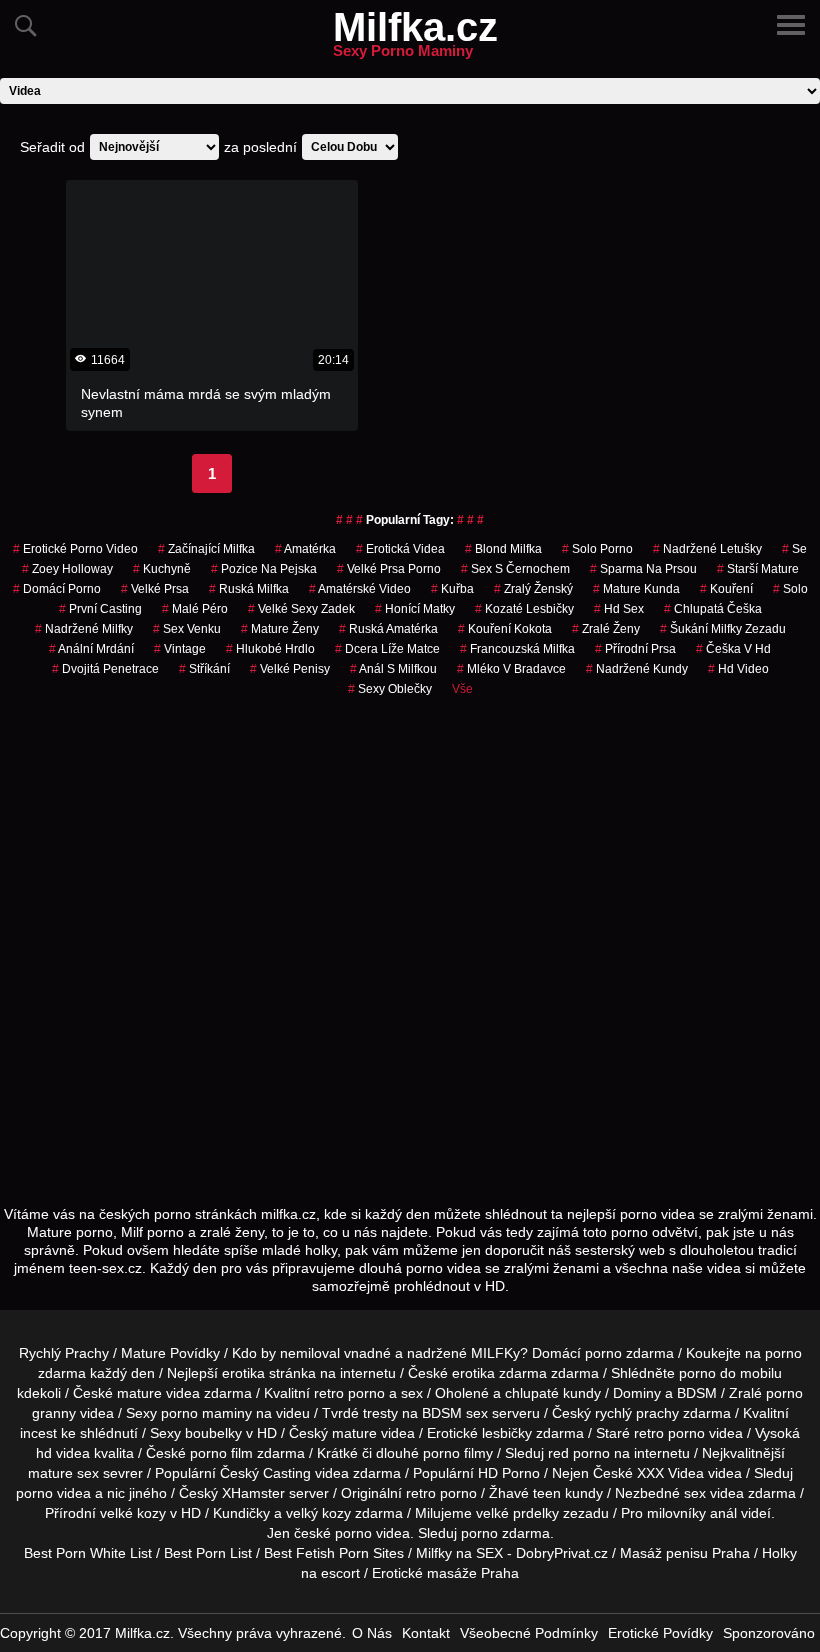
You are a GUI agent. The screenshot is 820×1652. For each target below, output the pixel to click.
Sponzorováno (769, 1633)
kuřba (452, 589)
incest (38, 1433)
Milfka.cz (415, 39)
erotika (243, 1373)
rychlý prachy (637, 1413)
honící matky (415, 609)
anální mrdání (91, 649)
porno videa (53, 1493)
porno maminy (206, 1413)
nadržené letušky (707, 549)
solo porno (597, 549)
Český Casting (265, 1473)
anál (723, 1513)
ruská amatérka (388, 629)
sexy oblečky (390, 689)
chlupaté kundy (553, 1393)
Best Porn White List (88, 1553)
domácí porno (57, 589)
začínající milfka (206, 549)
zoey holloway (67, 569)
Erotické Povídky (660, 1633)
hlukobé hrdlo (270, 649)
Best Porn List (208, 1553)
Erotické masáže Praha (445, 1573)
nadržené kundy (637, 669)
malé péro (195, 609)
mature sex (63, 1473)
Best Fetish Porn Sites (334, 1553)
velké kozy (133, 1513)
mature (139, 1393)
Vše (462, 689)
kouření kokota (505, 629)
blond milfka (503, 549)
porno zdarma (505, 1533)
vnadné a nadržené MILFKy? (436, 1353)
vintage (180, 649)
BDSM (697, 1393)
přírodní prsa (635, 649)
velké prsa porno (389, 569)
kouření (726, 589)
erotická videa (400, 549)
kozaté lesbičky (524, 609)
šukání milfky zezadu (723, 629)
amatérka (305, 549)
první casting (100, 609)
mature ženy (280, 629)
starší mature (758, 569)
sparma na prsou (643, 569)
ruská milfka (249, 589)
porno (603, 1353)
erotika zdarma (499, 1373)
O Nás (372, 1633)
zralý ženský (533, 589)
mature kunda (636, 589)
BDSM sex (455, 1413)
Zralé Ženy (606, 629)
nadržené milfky (84, 629)
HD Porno (509, 1473)
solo (790, 589)
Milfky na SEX (459, 1553)
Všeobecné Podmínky (529, 1633)
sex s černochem (515, 569)
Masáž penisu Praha (685, 1553)
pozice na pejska (264, 569)
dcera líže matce (387, 649)
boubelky (213, 1433)
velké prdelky (517, 1513)
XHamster (253, 1493)
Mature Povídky (170, 1353)
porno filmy (458, 1453)
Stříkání (204, 669)
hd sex (619, 609)
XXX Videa (670, 1473)
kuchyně (162, 569)
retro (421, 1493)
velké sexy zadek (301, 609)
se (794, 549)
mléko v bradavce (511, 669)
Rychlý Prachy (64, 1353)
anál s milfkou (393, 669)
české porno (333, 1533)
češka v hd (733, 649)
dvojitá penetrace (105, 669)
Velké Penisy (290, 669)
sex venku (187, 629)
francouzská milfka (517, 649)
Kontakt (426, 1633)
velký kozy (318, 1513)
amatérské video (360, 589)
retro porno (349, 1393)
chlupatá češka (713, 609)
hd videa (63, 1453)
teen (547, 1493)
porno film (221, 1453)
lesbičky (507, 1433)
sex (695, 1493)
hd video (738, 669)
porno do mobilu (730, 1373)
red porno (579, 1453)
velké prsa (155, 589)
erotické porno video (75, 549)
